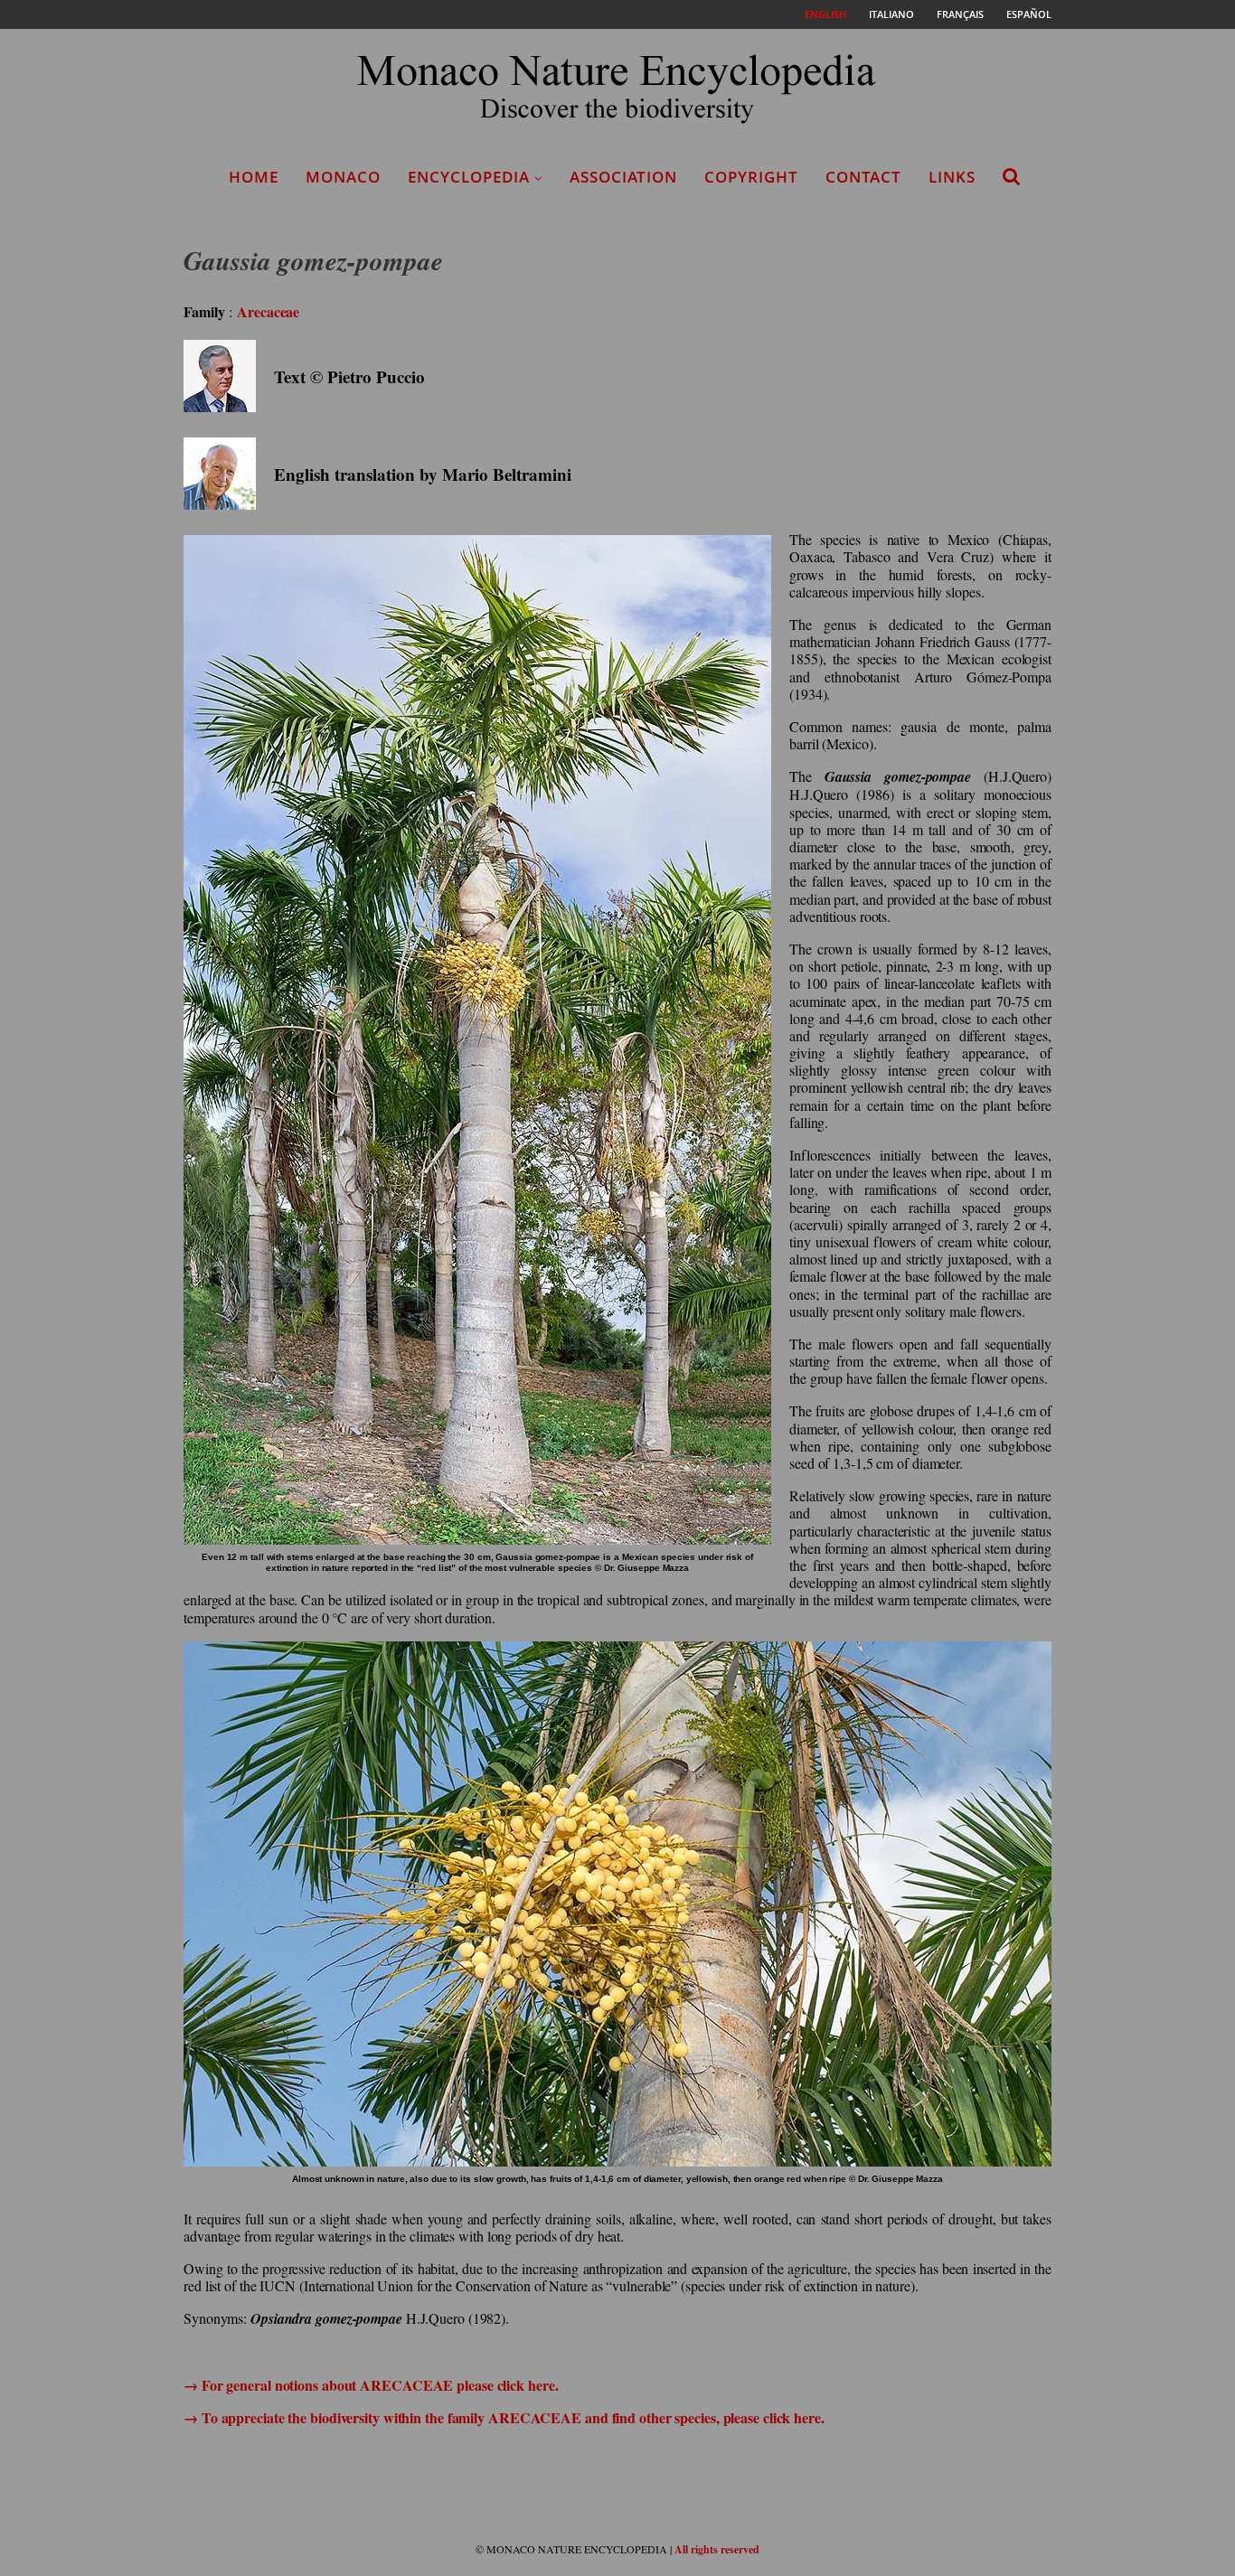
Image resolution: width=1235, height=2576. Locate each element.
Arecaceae (268, 311)
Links (952, 177)
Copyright (751, 177)
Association (623, 177)
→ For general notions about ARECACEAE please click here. (371, 2385)
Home (254, 177)
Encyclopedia (469, 177)
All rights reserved (717, 2549)
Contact (863, 177)
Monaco (343, 177)
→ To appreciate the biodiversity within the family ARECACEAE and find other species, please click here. (504, 2417)
